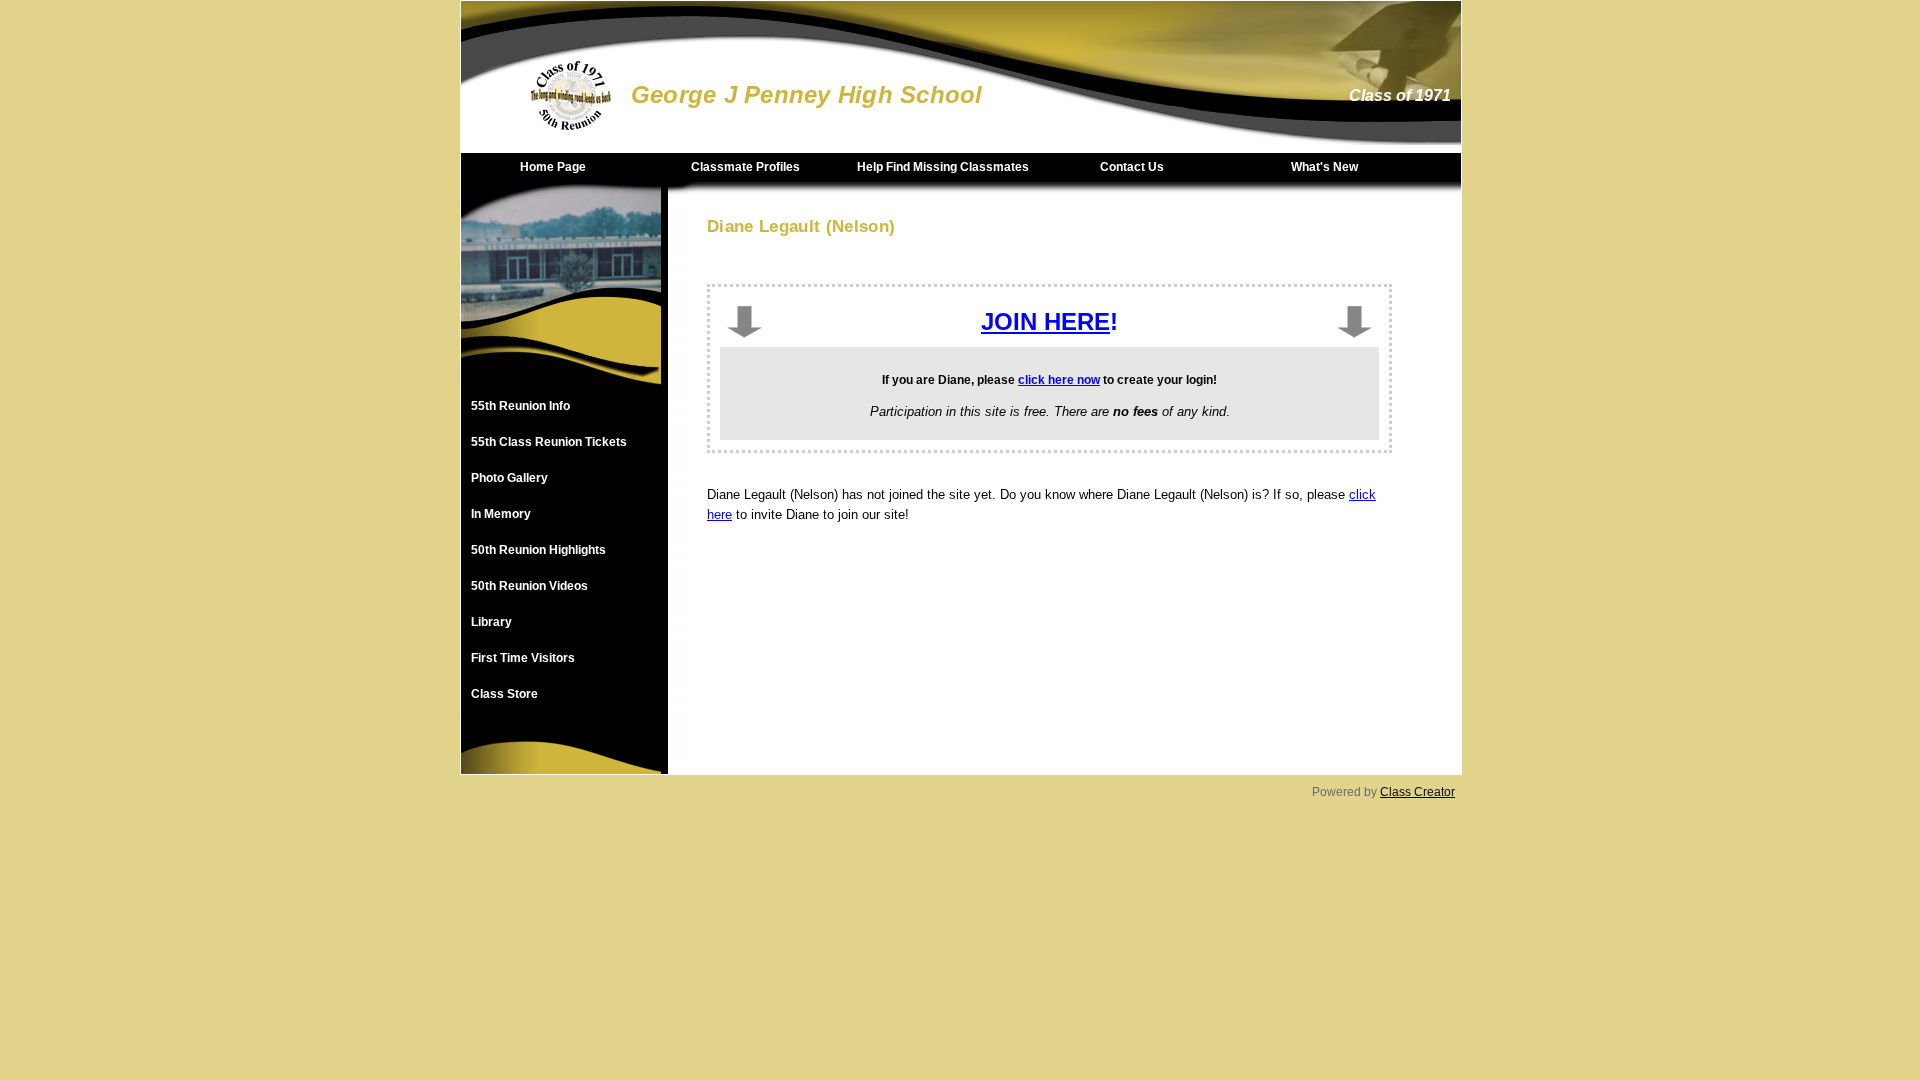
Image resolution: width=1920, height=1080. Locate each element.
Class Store (504, 694)
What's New (1324, 167)
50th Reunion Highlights (538, 550)
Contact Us (1132, 167)
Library (491, 622)
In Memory (501, 514)
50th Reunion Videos (529, 586)
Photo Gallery (509, 478)
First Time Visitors (523, 658)
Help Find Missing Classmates (943, 167)
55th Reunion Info (520, 406)
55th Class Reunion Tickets (549, 442)
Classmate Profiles (745, 167)
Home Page (553, 167)
